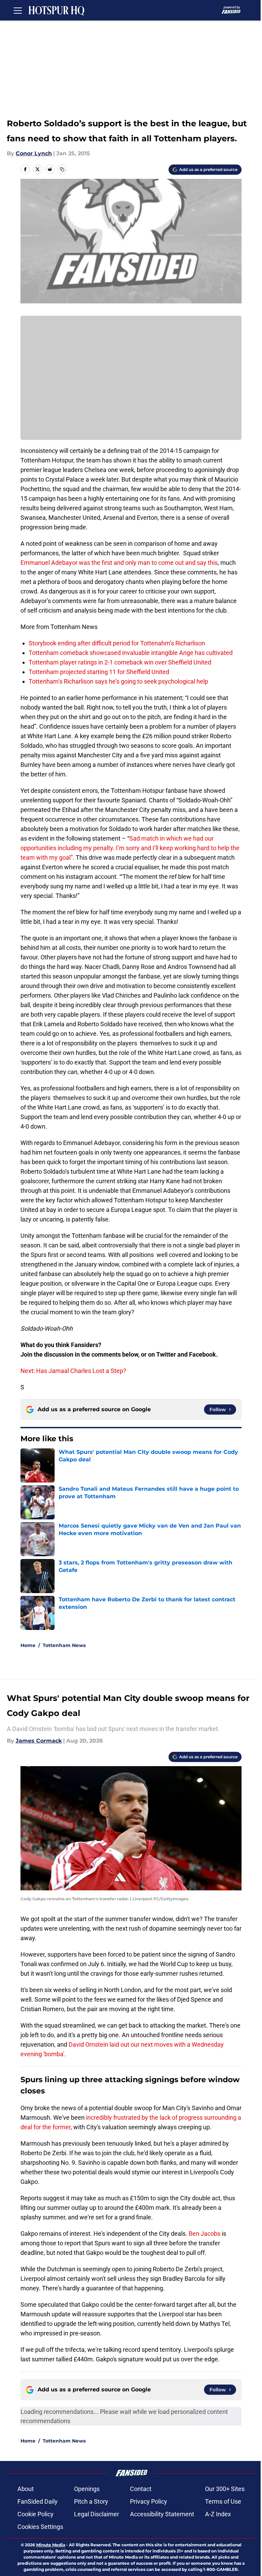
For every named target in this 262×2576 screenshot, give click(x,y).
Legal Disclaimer (97, 2514)
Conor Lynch (34, 153)
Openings (87, 2489)
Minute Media (51, 2545)
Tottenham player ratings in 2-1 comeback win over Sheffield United (120, 662)
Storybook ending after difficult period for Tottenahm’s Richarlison (117, 643)
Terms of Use (223, 2501)
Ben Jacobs (205, 2234)
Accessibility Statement (162, 2514)
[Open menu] (18, 10)
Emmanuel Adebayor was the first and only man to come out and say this (119, 563)
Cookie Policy (35, 2514)
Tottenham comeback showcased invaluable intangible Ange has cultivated (131, 653)
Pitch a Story (91, 2501)
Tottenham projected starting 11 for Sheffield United (99, 672)
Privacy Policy (149, 2501)
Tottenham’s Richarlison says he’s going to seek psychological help (118, 681)
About (26, 2489)
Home (28, 1645)
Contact (141, 2489)
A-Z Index (218, 2514)
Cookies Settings (40, 2527)
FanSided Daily (38, 2501)
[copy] (62, 169)
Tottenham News (64, 1645)
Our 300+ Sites (225, 2489)
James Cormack (39, 1741)
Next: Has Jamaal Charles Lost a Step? (73, 1371)
